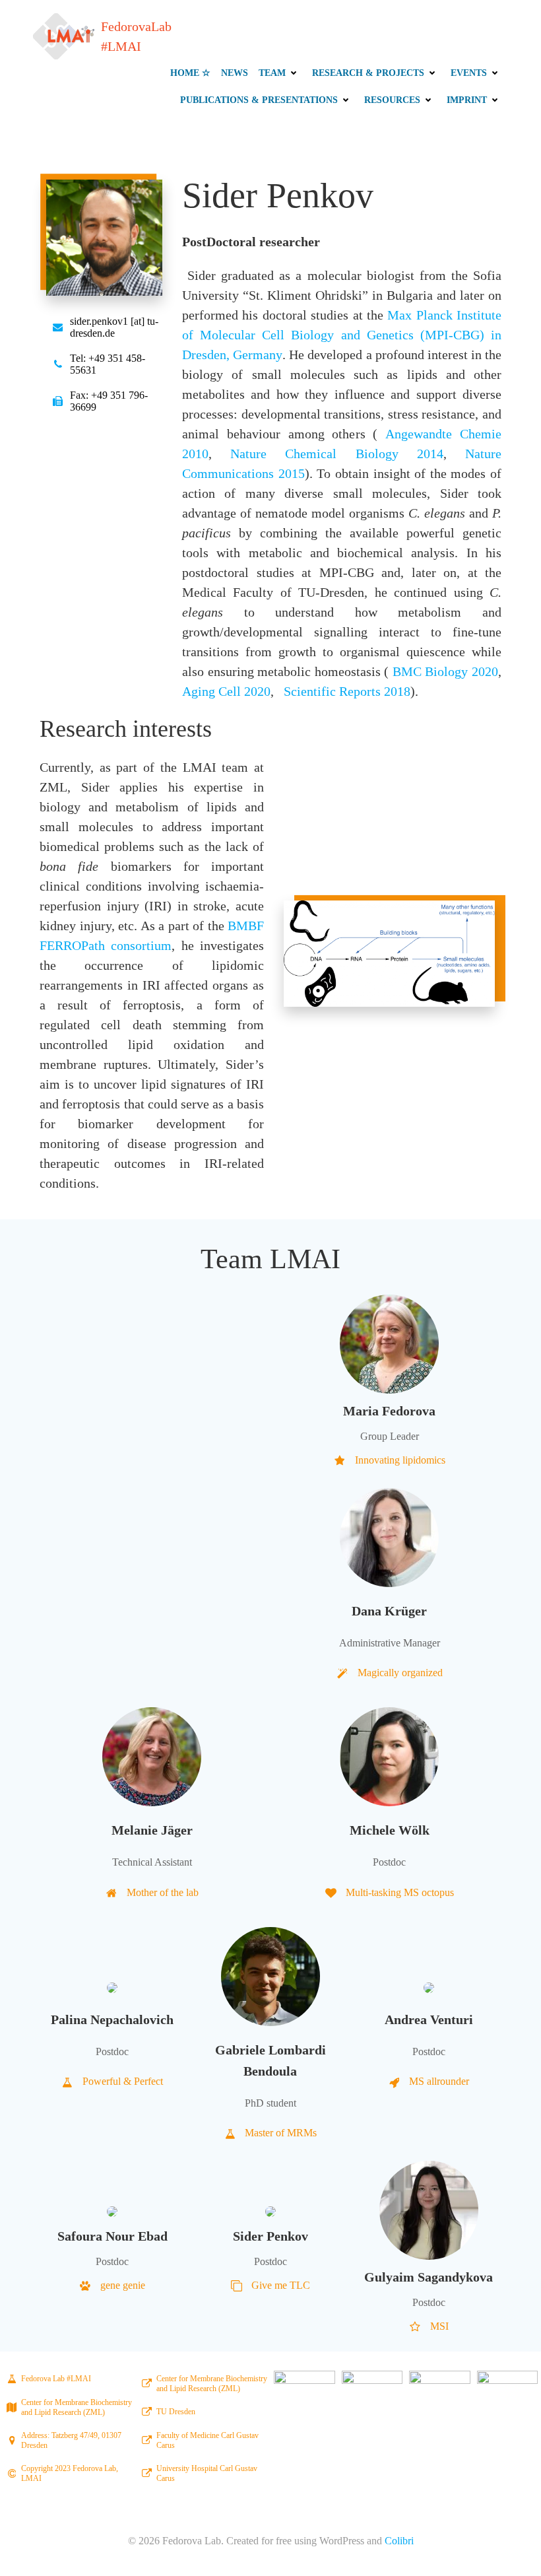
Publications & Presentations (259, 100)
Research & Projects (368, 73)
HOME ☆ (190, 73)
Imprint (467, 100)
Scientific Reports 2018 (347, 691)
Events (469, 73)
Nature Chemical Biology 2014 (337, 454)
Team (272, 73)
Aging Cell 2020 (226, 691)
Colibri (399, 2541)
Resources (392, 100)
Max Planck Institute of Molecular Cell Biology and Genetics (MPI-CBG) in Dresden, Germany (342, 335)
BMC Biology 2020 (445, 671)
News (235, 73)
